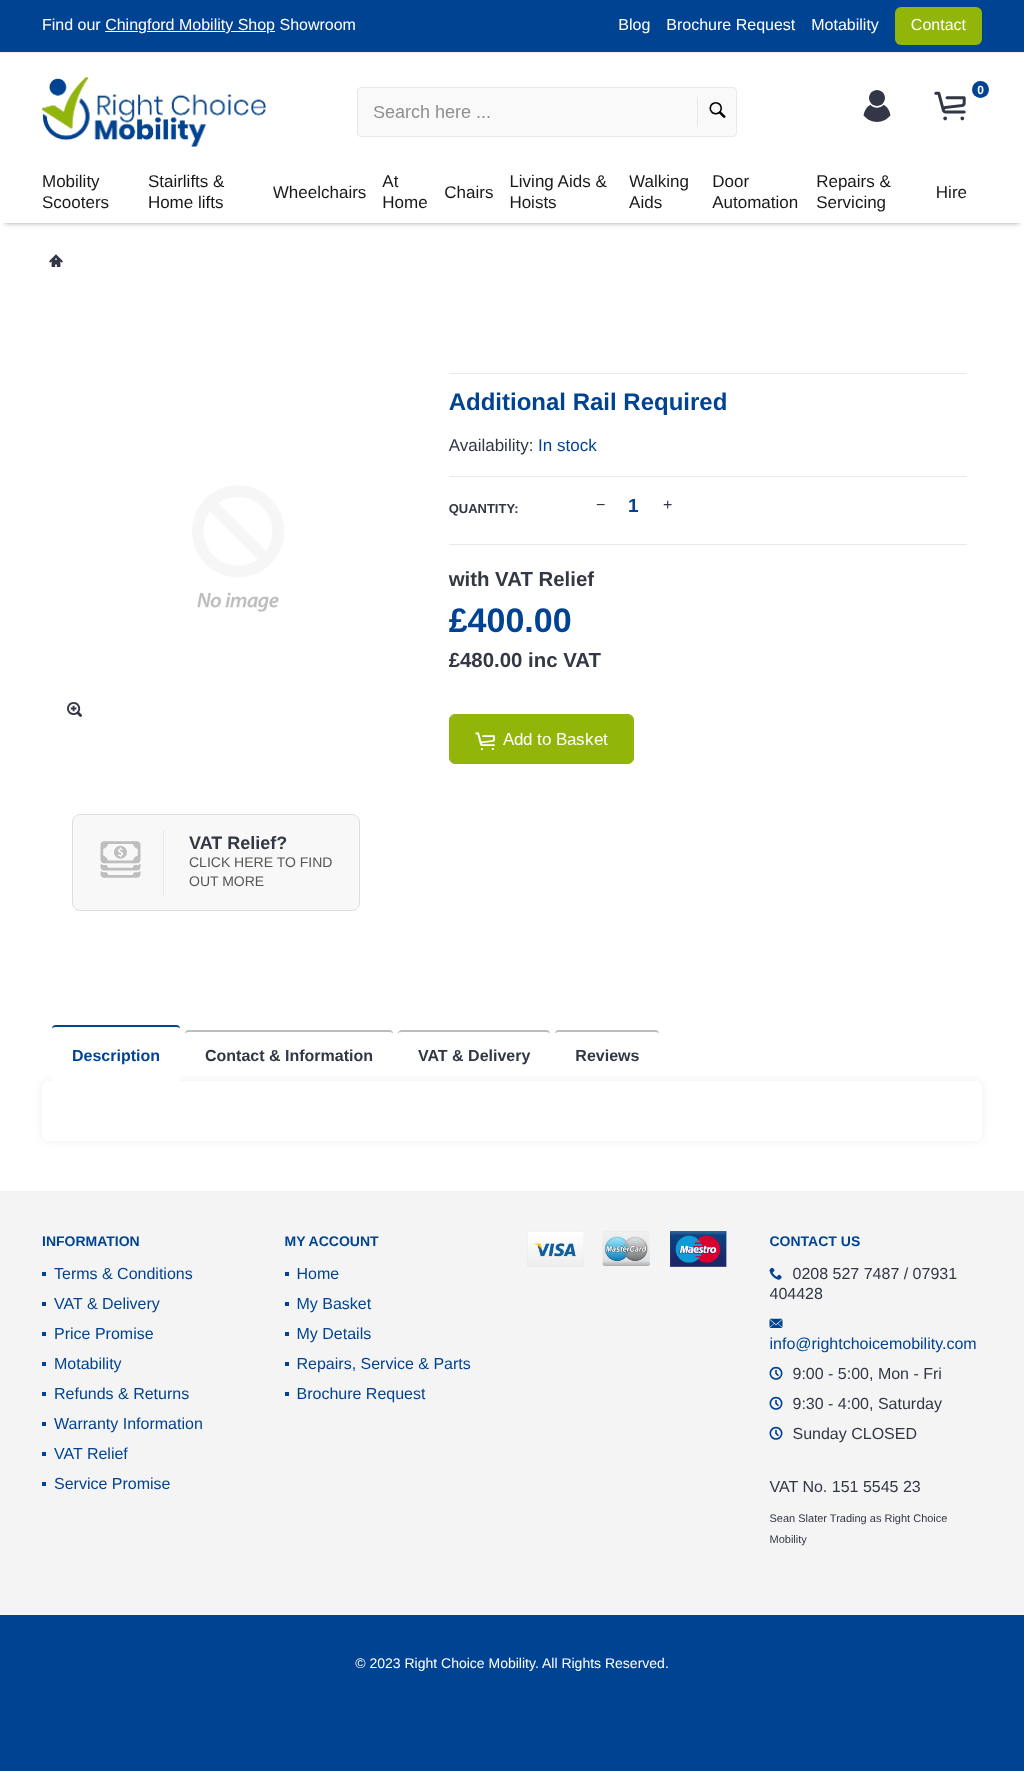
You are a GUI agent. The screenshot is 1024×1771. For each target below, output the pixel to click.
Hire (951, 192)
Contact (938, 25)
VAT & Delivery (107, 1304)
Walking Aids (659, 191)
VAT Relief (91, 1454)
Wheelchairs (320, 192)
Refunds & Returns (121, 1394)
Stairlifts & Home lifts (186, 191)
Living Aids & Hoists (557, 191)
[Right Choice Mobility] (154, 112)
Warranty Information (128, 1424)
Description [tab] (116, 1056)
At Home (404, 191)
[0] (953, 106)
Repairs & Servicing (853, 191)
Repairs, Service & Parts (384, 1364)
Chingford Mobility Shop (190, 25)
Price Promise (104, 1334)
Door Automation (755, 191)
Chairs (468, 192)
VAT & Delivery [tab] (474, 1056)
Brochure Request (730, 25)
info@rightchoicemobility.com (873, 1344)
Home (318, 1274)
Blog (634, 25)
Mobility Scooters (75, 191)
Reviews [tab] (607, 1056)
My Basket (334, 1304)
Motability (845, 25)
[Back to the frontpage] (55, 262)
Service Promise (112, 1484)
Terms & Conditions (123, 1274)
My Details (334, 1334)
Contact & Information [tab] (289, 1056)
